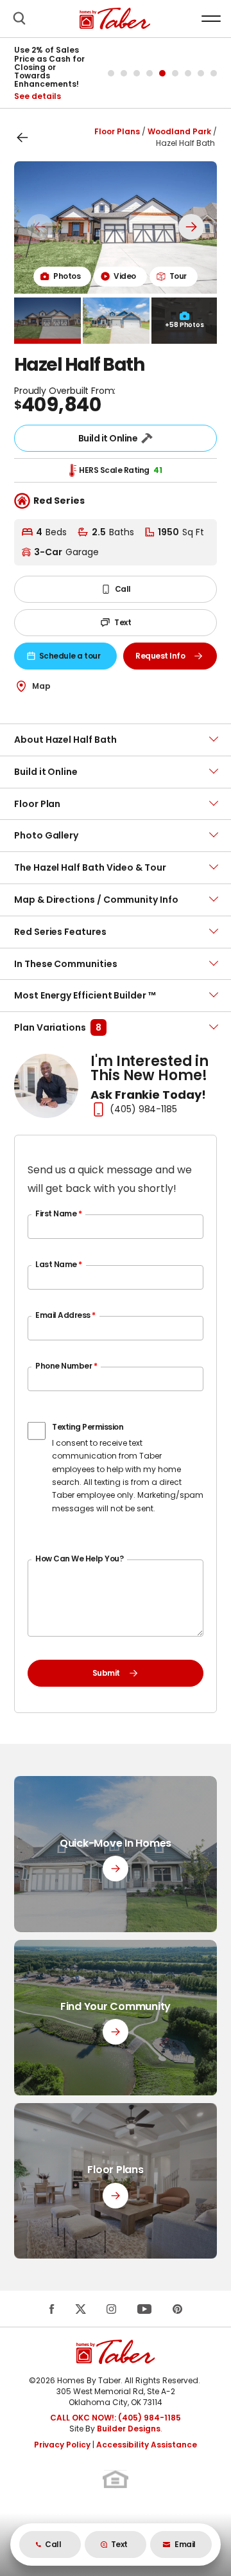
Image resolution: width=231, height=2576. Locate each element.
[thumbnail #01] (47, 321)
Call (123, 589)
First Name (58, 1213)
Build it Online (108, 438)
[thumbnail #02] (116, 321)
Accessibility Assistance (147, 2445)
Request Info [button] (176, 658)
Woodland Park (179, 131)
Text (123, 622)
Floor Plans (117, 131)
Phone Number (66, 1366)
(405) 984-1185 (143, 1109)
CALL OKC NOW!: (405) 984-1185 (116, 2418)
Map (41, 686)
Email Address (65, 1315)
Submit (106, 1673)
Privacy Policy (62, 2445)
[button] (19, 19)
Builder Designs (129, 2429)
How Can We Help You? (79, 1559)
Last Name (59, 1264)
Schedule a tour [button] (76, 658)
